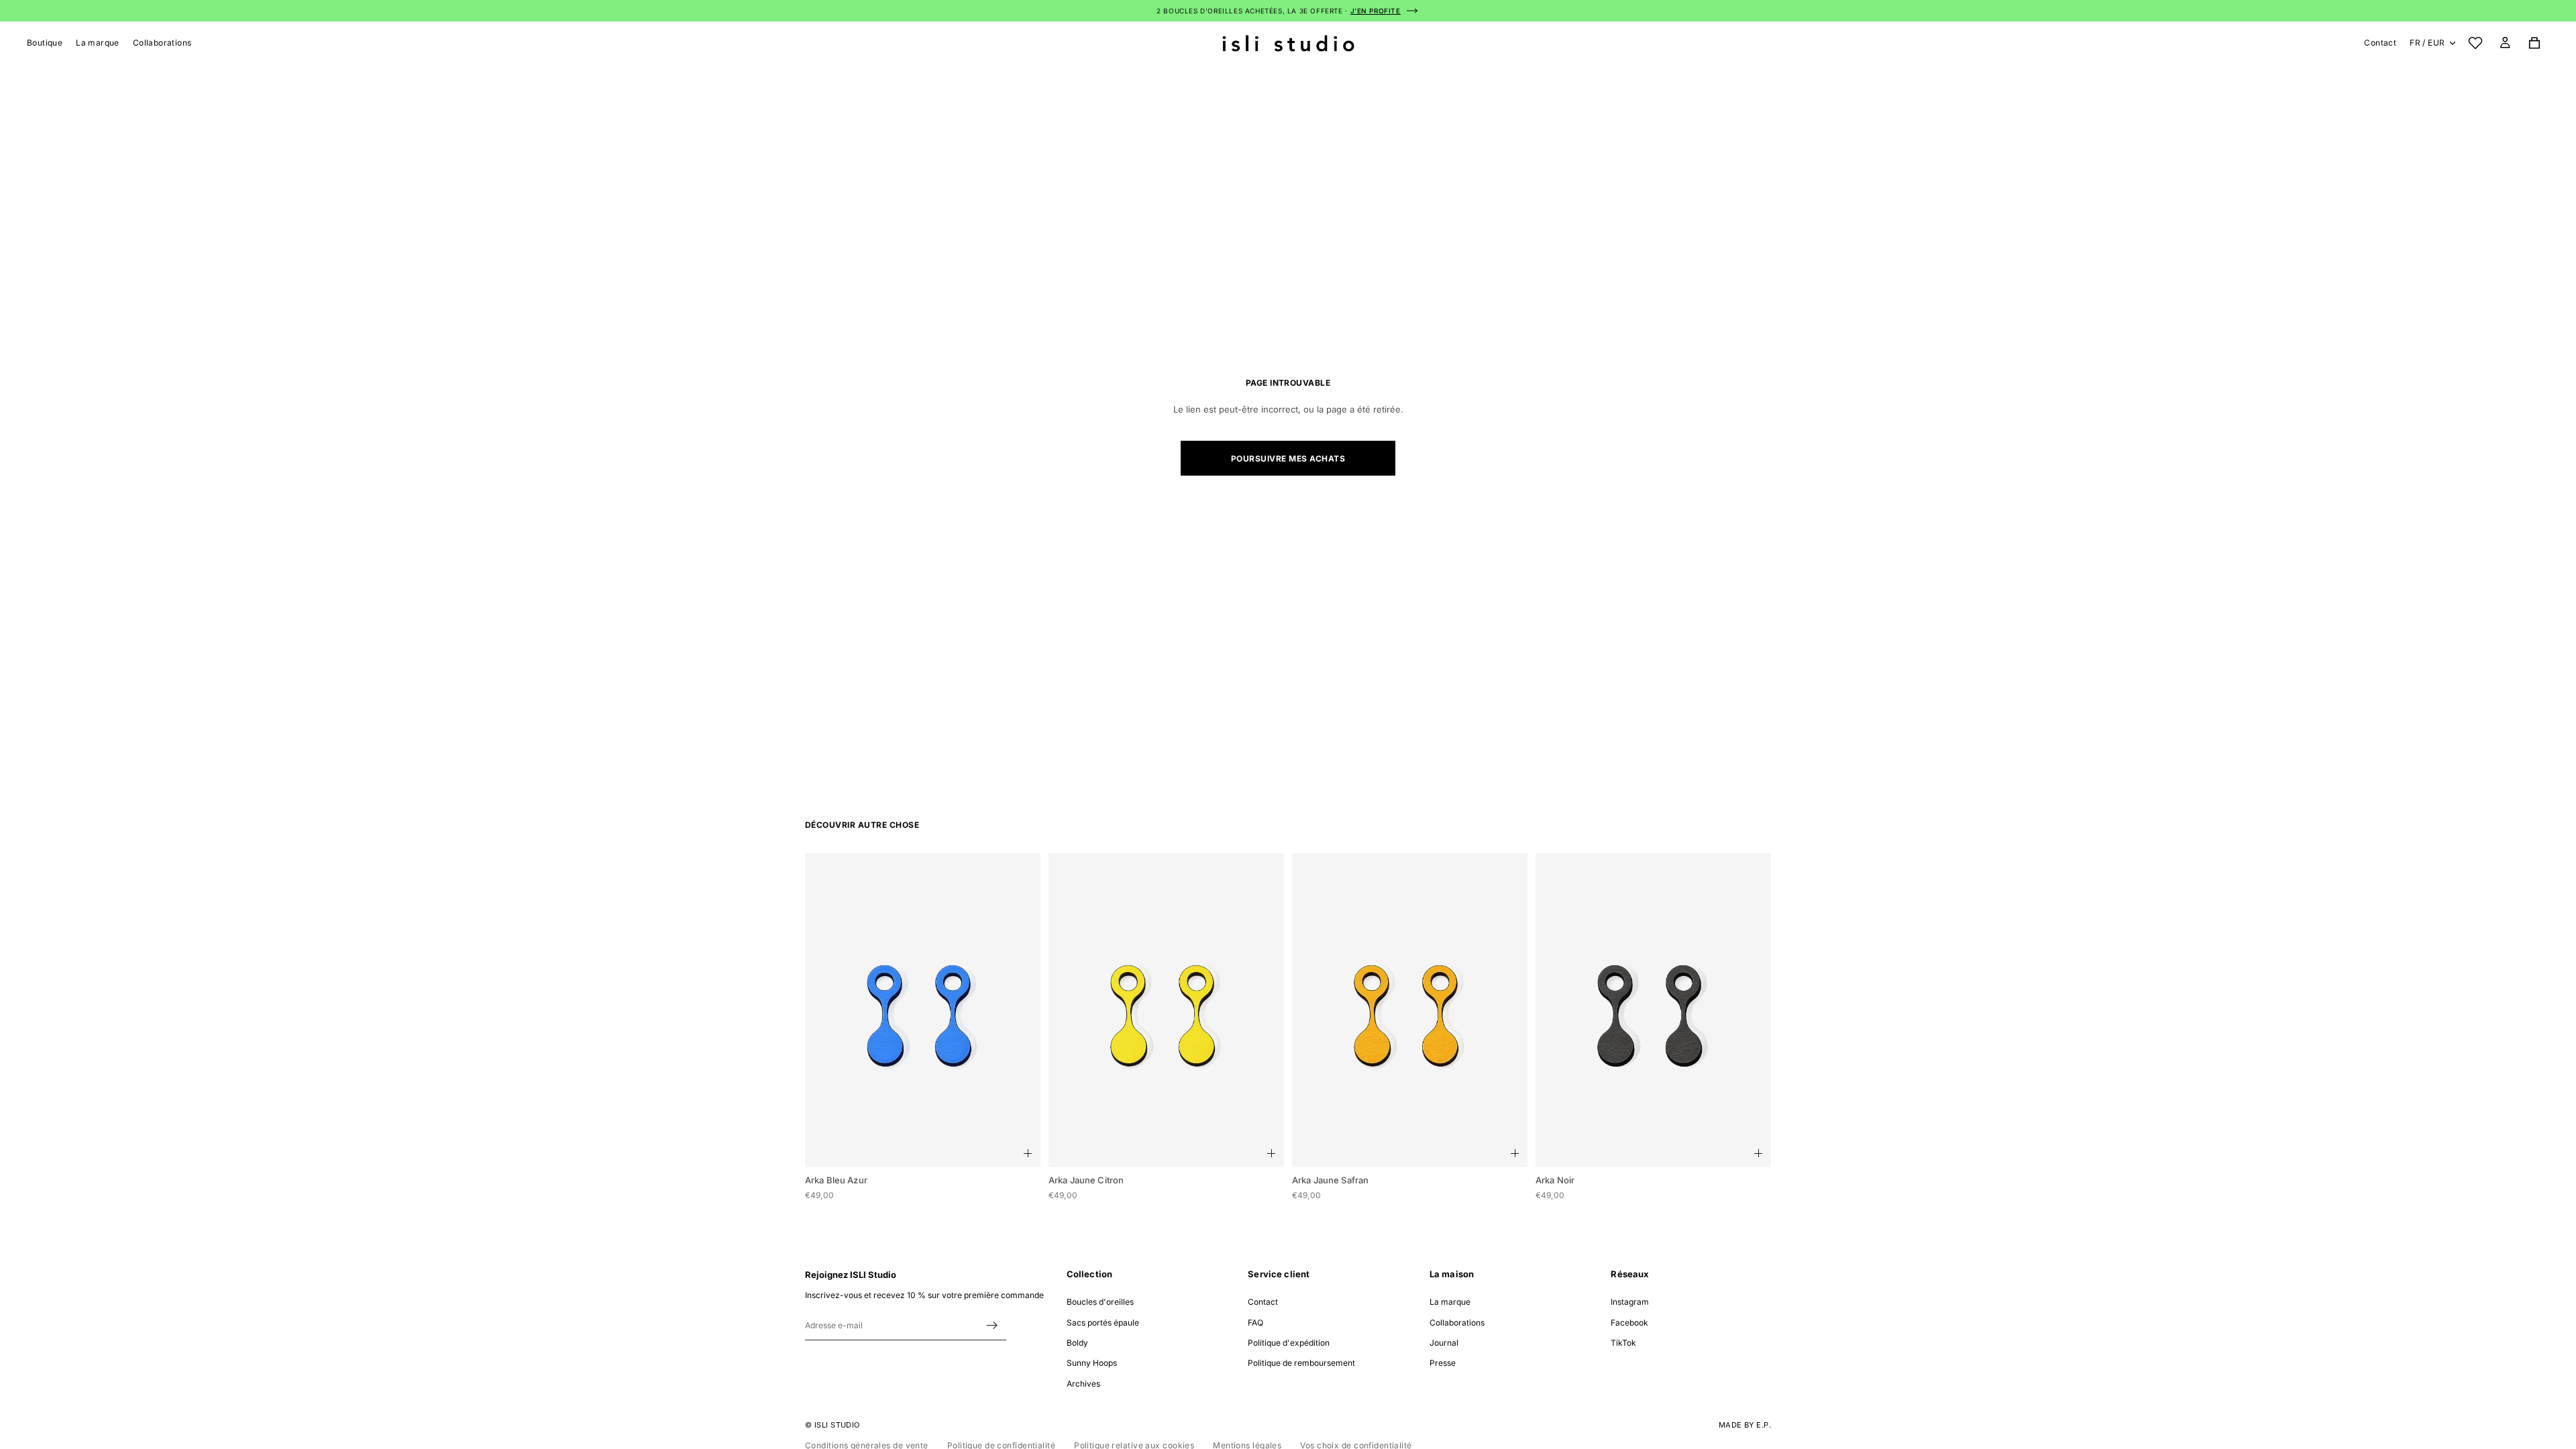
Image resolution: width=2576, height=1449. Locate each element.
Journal (1444, 1343)
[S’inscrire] (992, 1326)
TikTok (1623, 1343)
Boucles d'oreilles (1100, 1302)
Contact (2380, 43)
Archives (1083, 1384)
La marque (1450, 1302)
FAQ (1255, 1323)
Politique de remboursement (1301, 1363)
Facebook (1629, 1323)
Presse (1443, 1363)
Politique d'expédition (1289, 1343)
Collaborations (1457, 1323)
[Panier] (2534, 43)
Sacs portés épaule (1103, 1323)
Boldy (1077, 1343)
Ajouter (1028, 1153)
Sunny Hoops (1092, 1363)
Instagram (1630, 1302)
